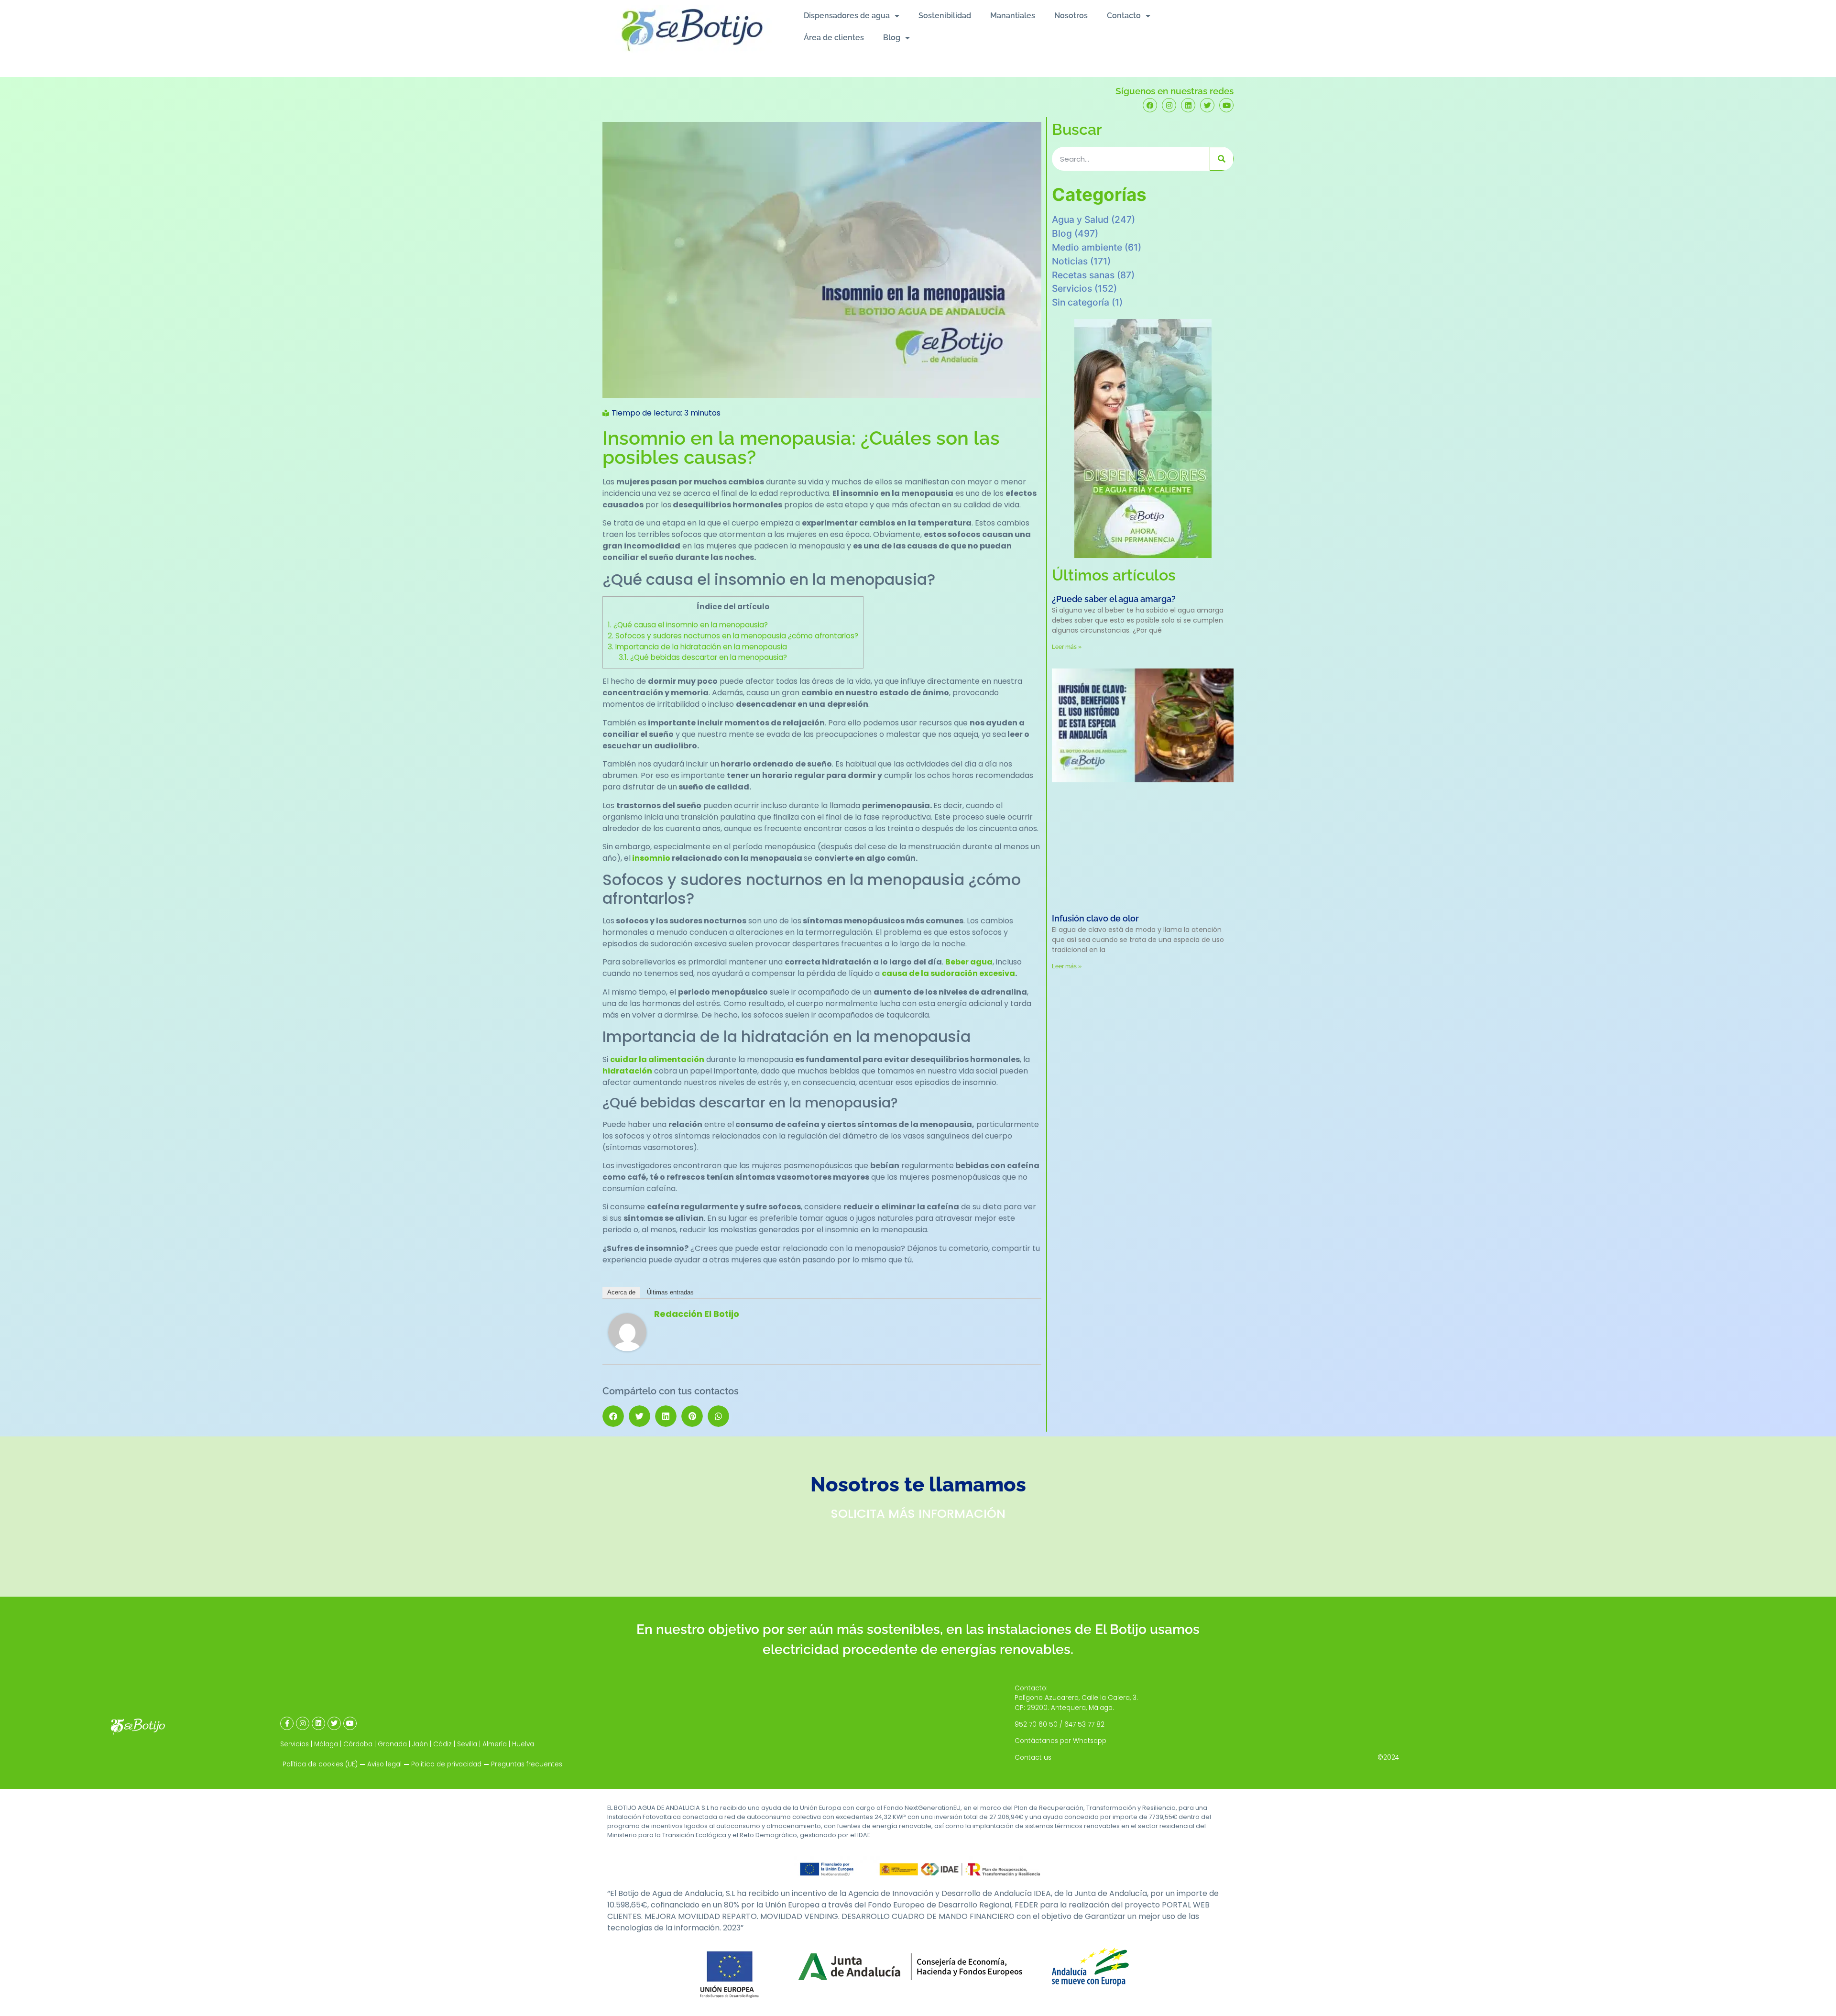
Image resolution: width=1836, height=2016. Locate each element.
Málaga (326, 1744)
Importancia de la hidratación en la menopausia (697, 647)
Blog (892, 38)
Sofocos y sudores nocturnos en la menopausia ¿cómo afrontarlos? (733, 636)
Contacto (1124, 16)
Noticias (1070, 261)
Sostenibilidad (945, 16)
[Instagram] (1169, 105)
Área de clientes (834, 38)
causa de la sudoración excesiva (948, 973)
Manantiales (1013, 16)
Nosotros (1071, 16)
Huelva (523, 1744)
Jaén (420, 1744)
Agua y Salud (1080, 219)
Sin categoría (1081, 302)
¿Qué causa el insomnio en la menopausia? (688, 625)
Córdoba (358, 1744)
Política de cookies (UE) (320, 1764)
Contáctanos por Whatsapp (1060, 1741)
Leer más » (1067, 647)
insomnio (651, 858)
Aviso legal (384, 1764)
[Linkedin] (1188, 105)
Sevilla (467, 1744)
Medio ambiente (1087, 247)
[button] (613, 1416)
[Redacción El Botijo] (627, 1349)
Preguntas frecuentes (527, 1764)
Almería (495, 1744)
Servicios (1072, 288)
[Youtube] (1226, 105)
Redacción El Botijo (697, 1314)
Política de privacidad (446, 1764)
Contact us (1033, 1758)
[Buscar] (1222, 159)
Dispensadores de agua (847, 16)
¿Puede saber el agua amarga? (1114, 599)
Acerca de (621, 1292)
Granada (392, 1744)
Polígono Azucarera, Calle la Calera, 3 (1076, 1698)
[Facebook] (1150, 105)
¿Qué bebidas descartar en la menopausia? (703, 657)
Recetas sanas (1083, 275)
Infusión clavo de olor (1095, 918)
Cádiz (443, 1744)
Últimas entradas (670, 1292)
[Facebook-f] (287, 1723)
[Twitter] (1207, 105)
